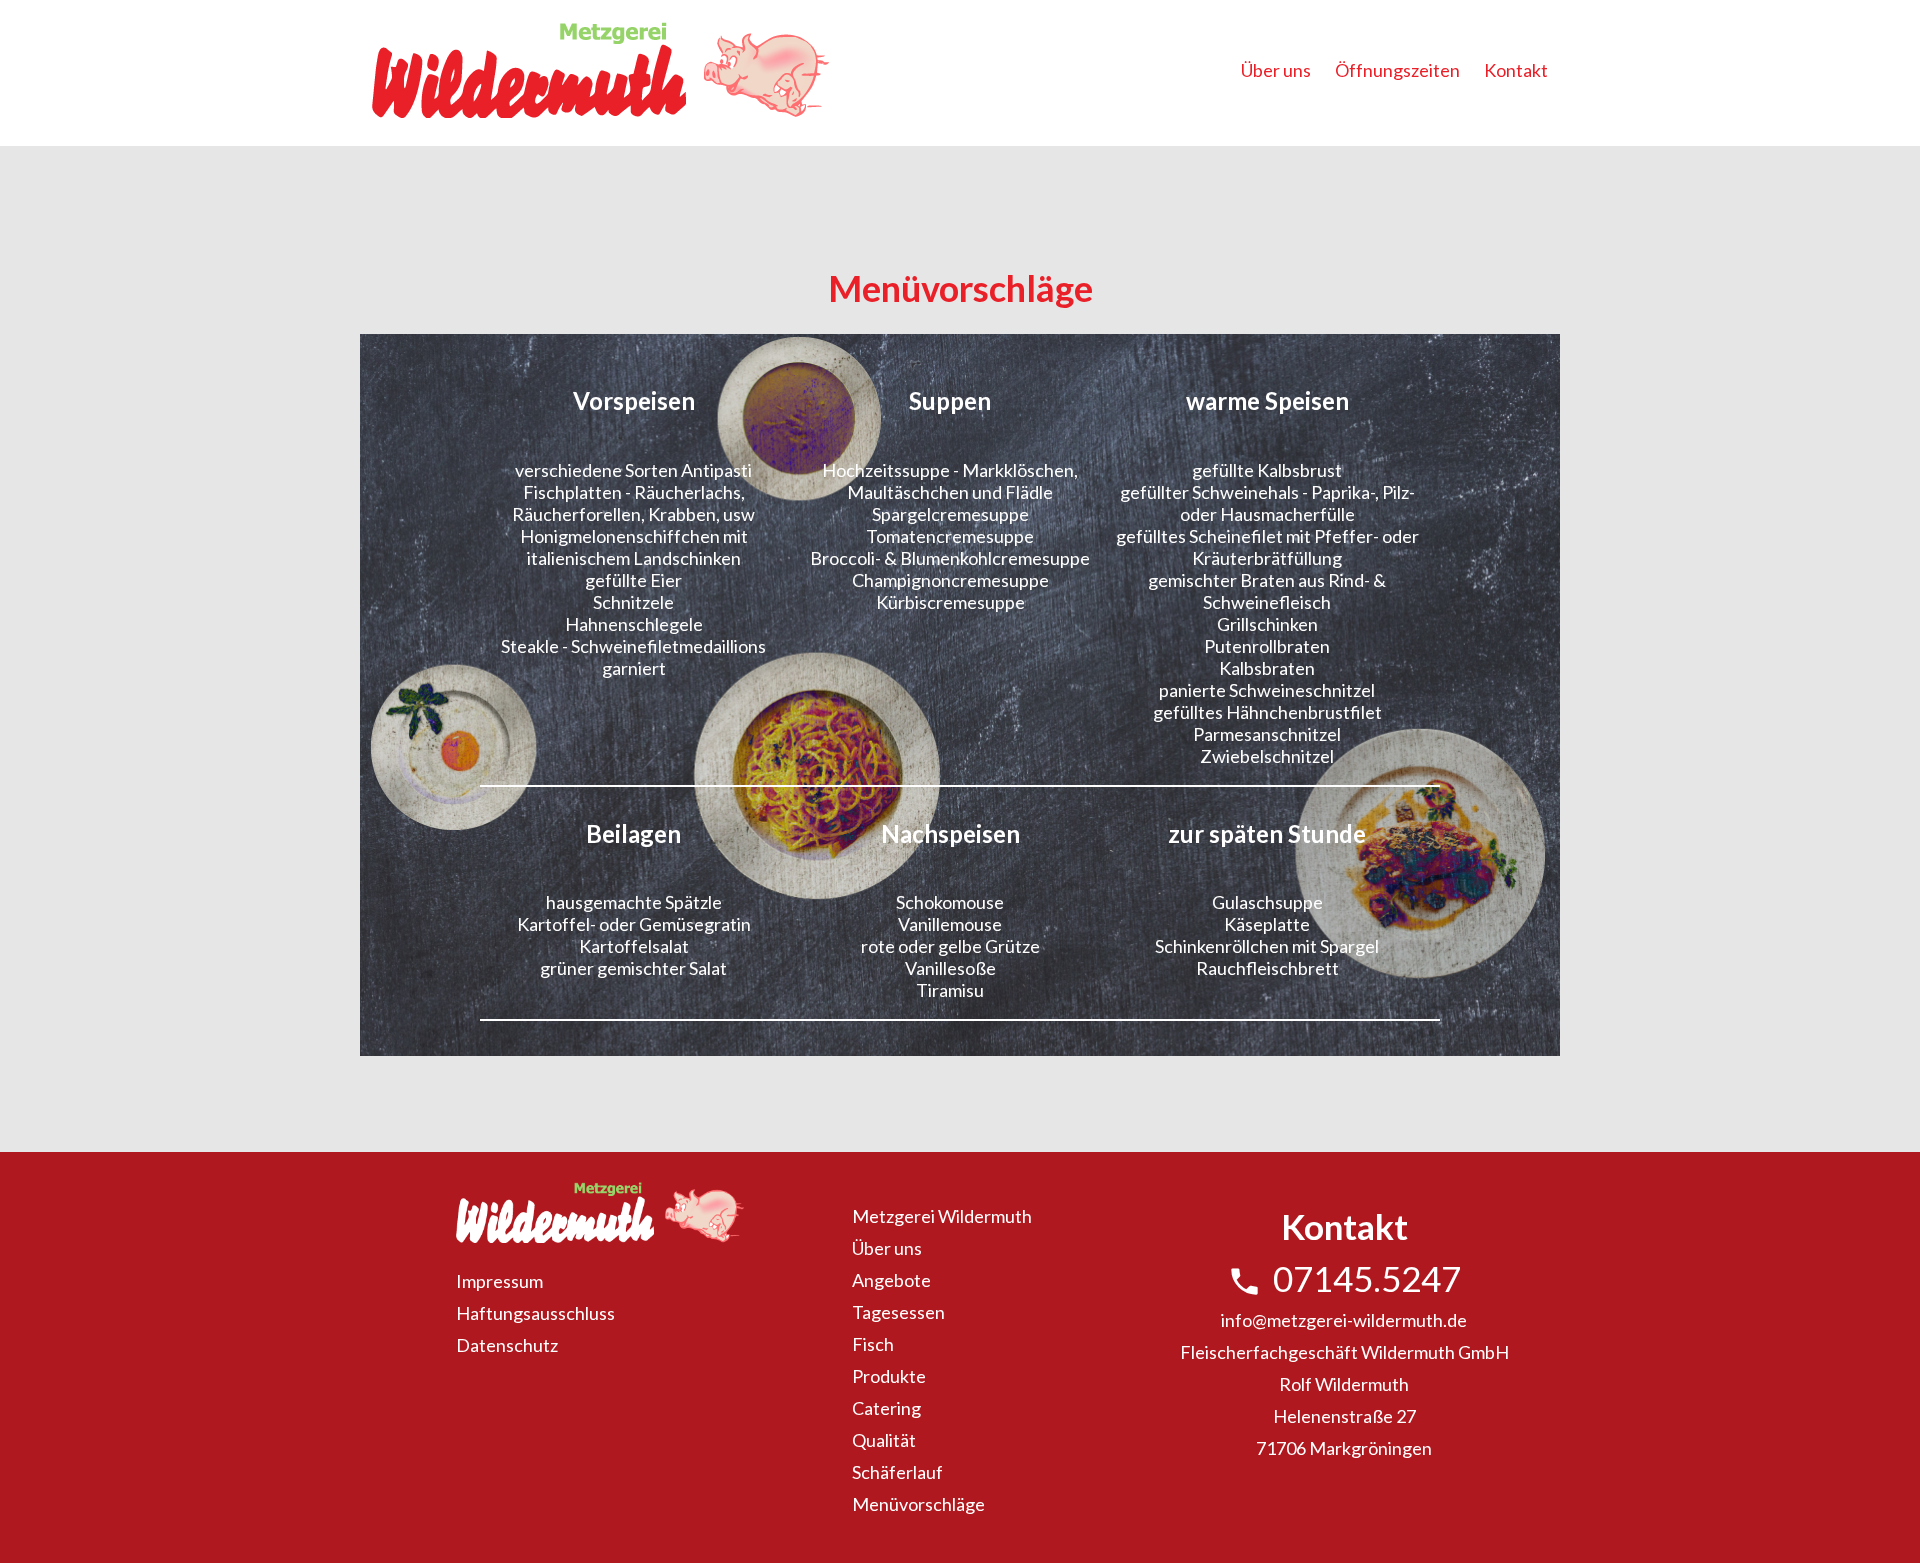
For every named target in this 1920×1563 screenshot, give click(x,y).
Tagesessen (898, 1312)
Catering (886, 1408)
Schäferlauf (897, 1472)
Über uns (1276, 70)
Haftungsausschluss (535, 1313)
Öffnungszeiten (1397, 70)
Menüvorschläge (918, 1504)
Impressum (499, 1281)
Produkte (889, 1376)
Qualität (884, 1440)
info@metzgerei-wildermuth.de (1344, 1320)
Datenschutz (507, 1345)
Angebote (891, 1280)
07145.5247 (1344, 1278)
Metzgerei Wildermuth (942, 1216)
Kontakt (1516, 70)
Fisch (873, 1344)
